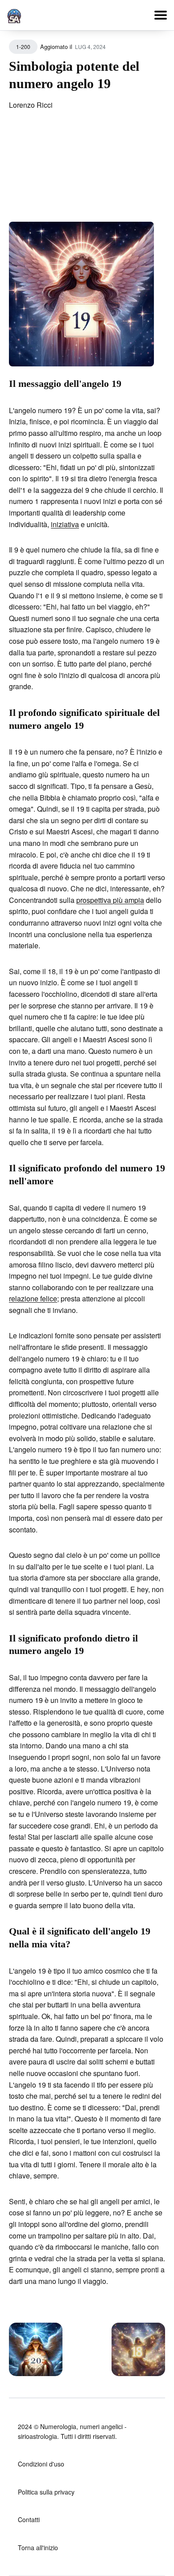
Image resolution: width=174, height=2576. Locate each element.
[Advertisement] (87, 172)
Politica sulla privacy (46, 2492)
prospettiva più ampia (110, 900)
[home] (14, 14)
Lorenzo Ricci (31, 105)
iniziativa (65, 524)
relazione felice (33, 1298)
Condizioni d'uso (41, 2464)
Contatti (29, 2519)
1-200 (23, 47)
